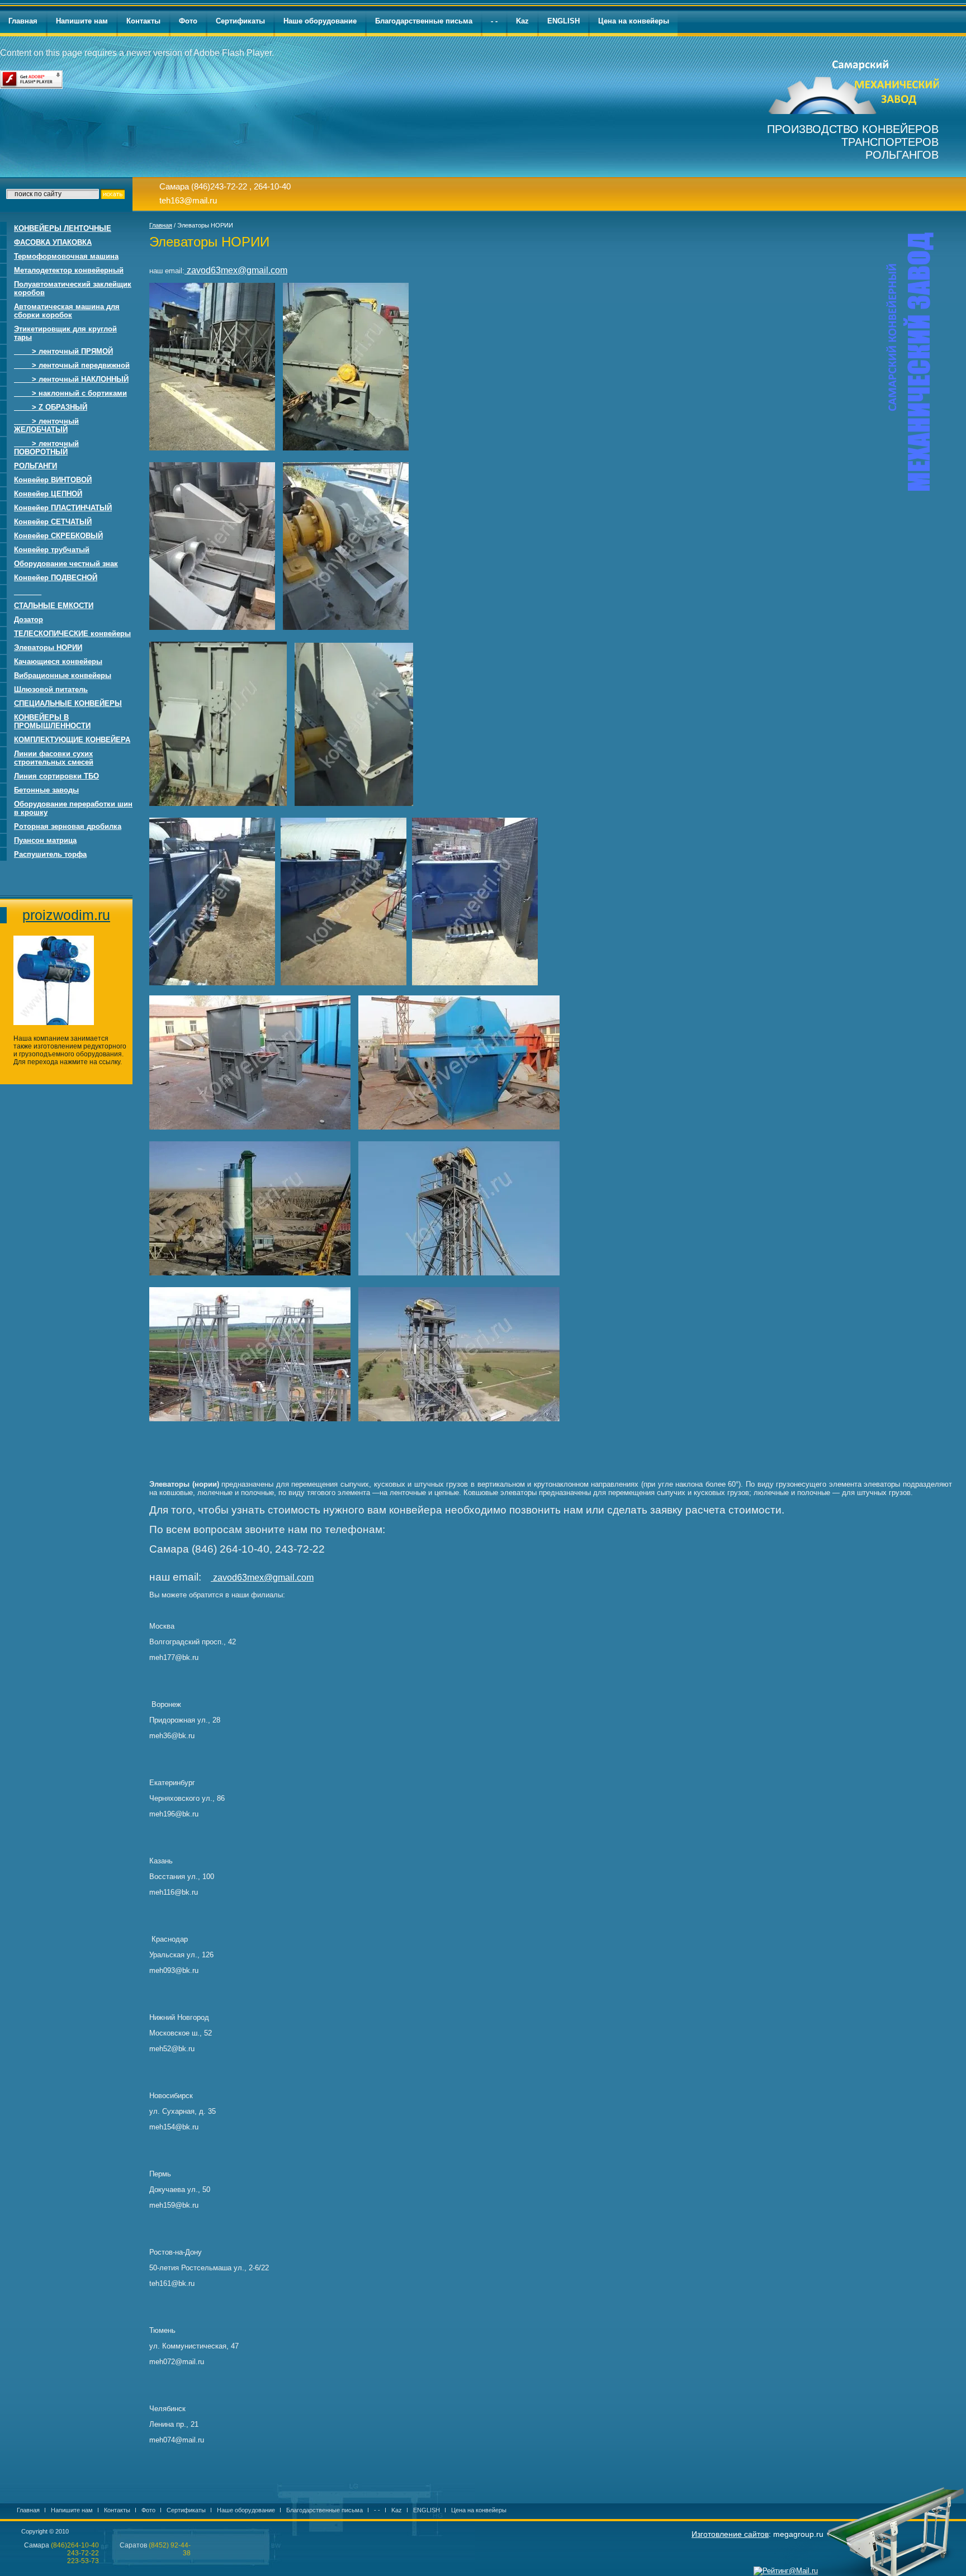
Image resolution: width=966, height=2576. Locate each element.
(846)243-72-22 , (221, 186)
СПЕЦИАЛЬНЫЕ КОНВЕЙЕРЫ (68, 703)
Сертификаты (240, 21)
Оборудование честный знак (66, 564)
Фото (188, 21)
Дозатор (29, 620)
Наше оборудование (320, 21)
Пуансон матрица (45, 840)
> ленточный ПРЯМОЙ (63, 351)
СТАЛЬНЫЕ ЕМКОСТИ (54, 606)
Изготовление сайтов (730, 2534)
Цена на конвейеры (634, 21)
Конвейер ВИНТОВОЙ (53, 480)
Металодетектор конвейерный (69, 270)
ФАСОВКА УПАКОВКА (53, 242)
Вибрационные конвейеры (63, 675)
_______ (28, 592)
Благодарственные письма (424, 21)
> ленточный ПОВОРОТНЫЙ (46, 448)
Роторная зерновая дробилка (68, 826)
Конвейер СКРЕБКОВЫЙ (58, 536)
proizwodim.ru (66, 915)
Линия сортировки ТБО (56, 776)
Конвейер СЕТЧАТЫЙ (53, 522)
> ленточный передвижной (72, 365)
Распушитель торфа (50, 854)
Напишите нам (82, 21)
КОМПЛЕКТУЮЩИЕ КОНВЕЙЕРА (72, 740)
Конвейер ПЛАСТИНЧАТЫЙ (63, 508)
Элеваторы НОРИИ (48, 647)
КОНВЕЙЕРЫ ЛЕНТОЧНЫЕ (63, 228)
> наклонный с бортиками (70, 393)
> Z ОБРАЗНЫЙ (51, 407)
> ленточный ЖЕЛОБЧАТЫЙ (46, 425)
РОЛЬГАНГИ (35, 466)
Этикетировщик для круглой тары (65, 333)
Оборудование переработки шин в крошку (73, 808)
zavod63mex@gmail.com (236, 270)
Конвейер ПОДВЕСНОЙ (56, 578)
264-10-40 (272, 186)
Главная (23, 21)
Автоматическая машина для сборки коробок (67, 311)
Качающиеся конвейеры (58, 661)
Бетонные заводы (46, 790)
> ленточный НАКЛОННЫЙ (71, 379)
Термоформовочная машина (66, 256)
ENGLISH (563, 21)
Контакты (143, 21)
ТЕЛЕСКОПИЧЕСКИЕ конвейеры (72, 634)
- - (494, 21)
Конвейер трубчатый (52, 550)
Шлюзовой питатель (51, 689)
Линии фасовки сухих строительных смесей (54, 758)
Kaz (522, 21)
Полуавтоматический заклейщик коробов (73, 288)
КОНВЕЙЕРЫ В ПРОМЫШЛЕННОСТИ (52, 722)
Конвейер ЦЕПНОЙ (48, 494)
